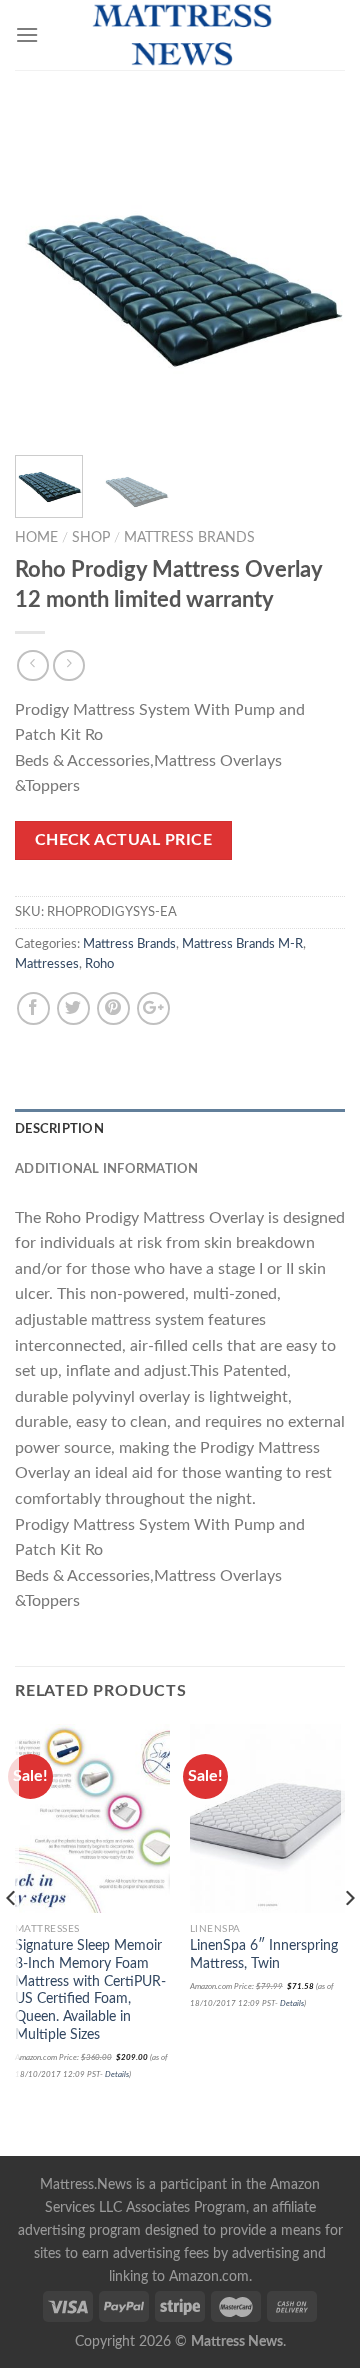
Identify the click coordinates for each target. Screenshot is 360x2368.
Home (36, 538)
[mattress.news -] (180, 35)
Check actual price (123, 840)
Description (59, 1129)
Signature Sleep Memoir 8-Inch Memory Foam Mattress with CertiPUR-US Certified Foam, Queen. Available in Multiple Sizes (90, 1990)
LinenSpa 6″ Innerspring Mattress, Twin (264, 1955)
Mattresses (47, 964)
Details (117, 2074)
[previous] (47, 275)
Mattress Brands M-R (242, 944)
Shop (91, 538)
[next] (313, 275)
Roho (99, 964)
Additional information (107, 1169)
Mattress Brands (189, 538)
